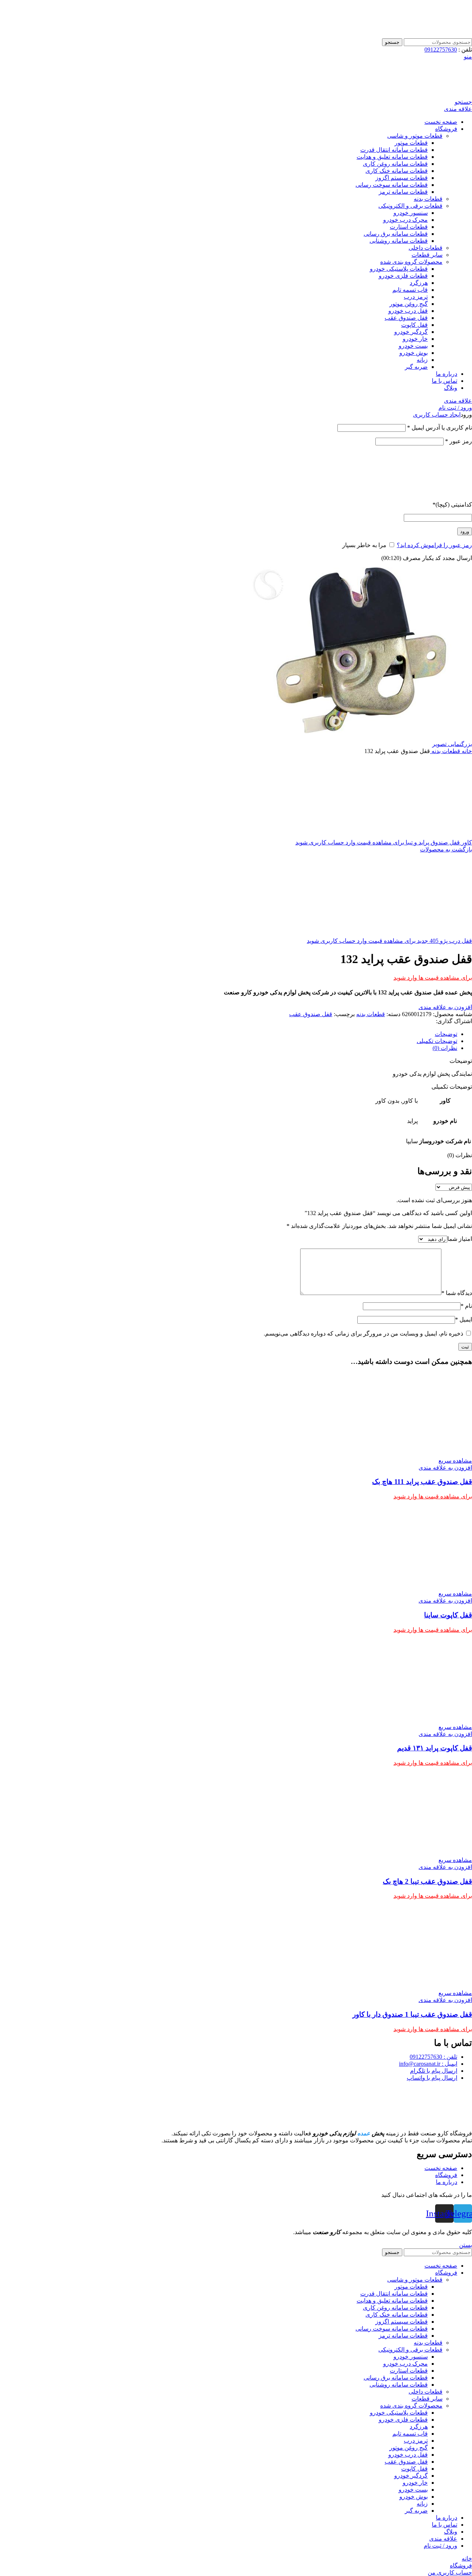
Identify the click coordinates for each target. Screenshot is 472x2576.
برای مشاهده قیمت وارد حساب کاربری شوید (350, 842)
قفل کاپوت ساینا (448, 1615)
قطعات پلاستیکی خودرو (399, 269)
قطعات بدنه (428, 199)
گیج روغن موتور (409, 304)
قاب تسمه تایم (410, 290)
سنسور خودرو (411, 213)
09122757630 (441, 50)
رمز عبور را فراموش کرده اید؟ (434, 545)
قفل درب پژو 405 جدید (444, 941)
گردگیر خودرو (411, 332)
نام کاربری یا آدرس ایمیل (440, 428)
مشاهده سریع (455, 1461)
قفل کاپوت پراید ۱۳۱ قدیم (435, 1748)
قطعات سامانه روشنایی (399, 241)
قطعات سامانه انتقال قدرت (394, 150)
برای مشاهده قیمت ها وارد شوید (433, 978)
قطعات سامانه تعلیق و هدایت (392, 157)
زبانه (422, 360)
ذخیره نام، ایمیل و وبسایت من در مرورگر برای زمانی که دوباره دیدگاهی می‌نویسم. (363, 1333)
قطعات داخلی (426, 248)
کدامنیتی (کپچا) (452, 505)
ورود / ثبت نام (440, 2546)
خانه (466, 751)
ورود (465, 531)
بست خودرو (413, 346)
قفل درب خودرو (408, 311)
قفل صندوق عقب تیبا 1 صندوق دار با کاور (412, 2014)
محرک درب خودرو (405, 220)
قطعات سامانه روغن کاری (395, 164)
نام (466, 1306)
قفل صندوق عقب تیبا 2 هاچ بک (427, 1881)
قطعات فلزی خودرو (403, 276)
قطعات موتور (411, 143)
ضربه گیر (416, 367)
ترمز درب (416, 297)
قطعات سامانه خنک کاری (397, 171)
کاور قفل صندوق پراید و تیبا (438, 842)
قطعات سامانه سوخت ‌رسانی (392, 185)
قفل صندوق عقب (406, 318)
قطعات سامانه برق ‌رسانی (396, 234)
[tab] (229, 1034)
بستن (466, 2245)
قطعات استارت (409, 227)
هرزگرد (419, 283)
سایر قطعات (427, 255)
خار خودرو (415, 339)
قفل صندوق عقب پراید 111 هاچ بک (422, 1482)
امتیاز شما (460, 1239)
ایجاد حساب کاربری (437, 415)
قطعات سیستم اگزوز (402, 178)
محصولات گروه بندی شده (411, 262)
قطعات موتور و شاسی (415, 136)
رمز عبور (459, 441)
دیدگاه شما (457, 1293)
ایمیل (464, 1319)
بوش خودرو (414, 353)
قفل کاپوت (414, 325)
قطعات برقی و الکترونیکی (410, 206)
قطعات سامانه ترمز (403, 192)
